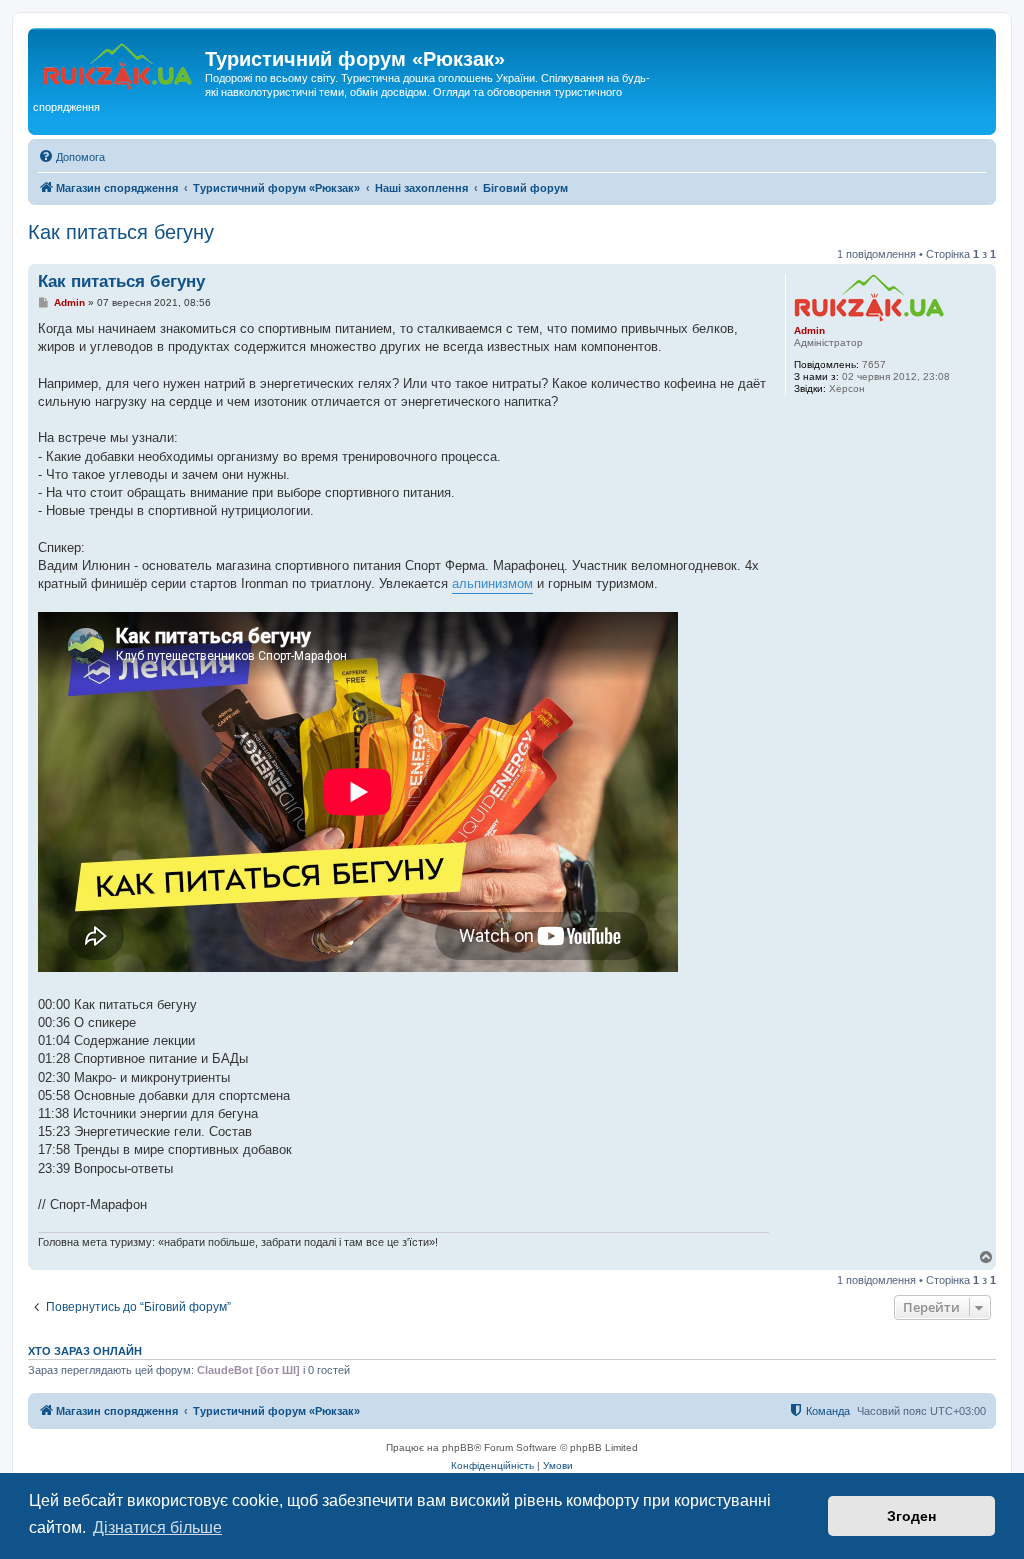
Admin (809, 330)
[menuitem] (71, 157)
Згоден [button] (911, 1516)
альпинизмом (492, 583)
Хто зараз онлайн (85, 1351)
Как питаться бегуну (121, 232)
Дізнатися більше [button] (157, 1527)
